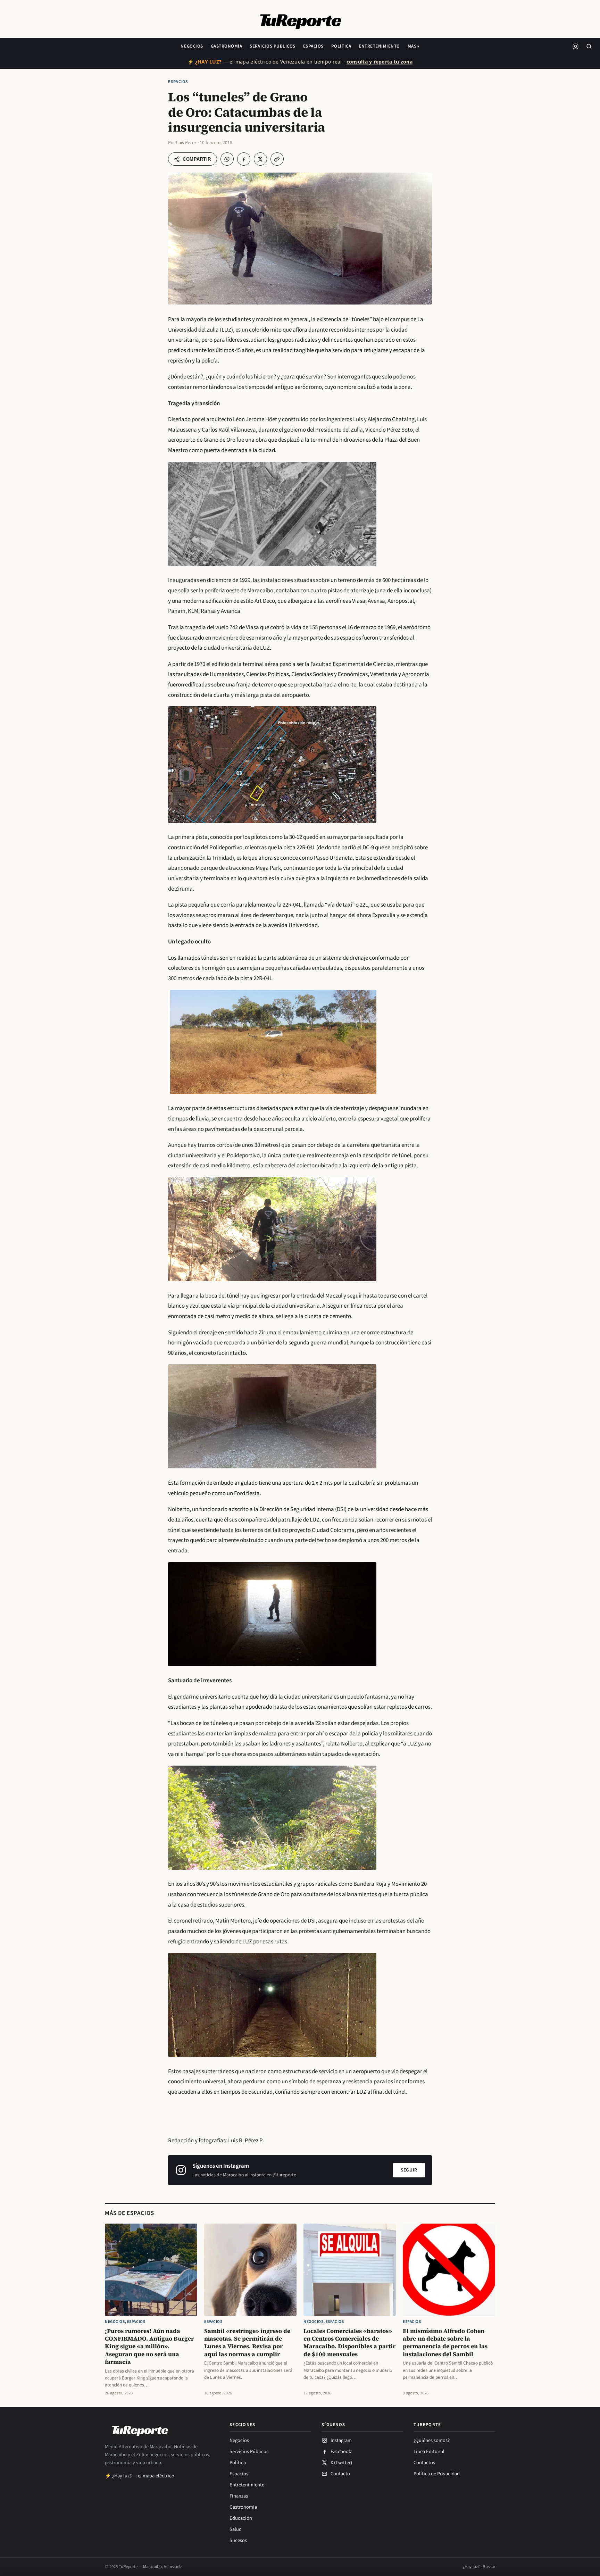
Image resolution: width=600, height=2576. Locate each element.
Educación (241, 2518)
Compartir (197, 159)
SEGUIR (409, 2170)
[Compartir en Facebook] (244, 159)
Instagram (341, 2440)
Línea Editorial (429, 2452)
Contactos (424, 2463)
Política (341, 46)
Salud (236, 2529)
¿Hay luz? (471, 2567)
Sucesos (238, 2540)
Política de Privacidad (437, 2474)
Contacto (340, 2474)
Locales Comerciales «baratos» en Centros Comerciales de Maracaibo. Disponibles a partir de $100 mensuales (349, 2342)
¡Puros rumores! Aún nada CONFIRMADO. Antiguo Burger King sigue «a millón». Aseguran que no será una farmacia (149, 2346)
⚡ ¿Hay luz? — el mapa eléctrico (140, 2476)
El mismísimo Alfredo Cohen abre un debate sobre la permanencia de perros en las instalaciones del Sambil (445, 2342)
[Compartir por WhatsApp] (227, 159)
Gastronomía (227, 46)
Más (412, 46)
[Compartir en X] (260, 159)
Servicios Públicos (272, 46)
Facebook (341, 2452)
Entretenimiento (379, 46)
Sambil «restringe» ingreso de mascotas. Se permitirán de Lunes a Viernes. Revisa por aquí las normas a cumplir (247, 2342)
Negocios (192, 46)
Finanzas (239, 2496)
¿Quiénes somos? (432, 2440)
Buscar (489, 2567)
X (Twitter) (341, 2463)
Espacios (313, 46)
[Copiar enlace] (277, 159)
